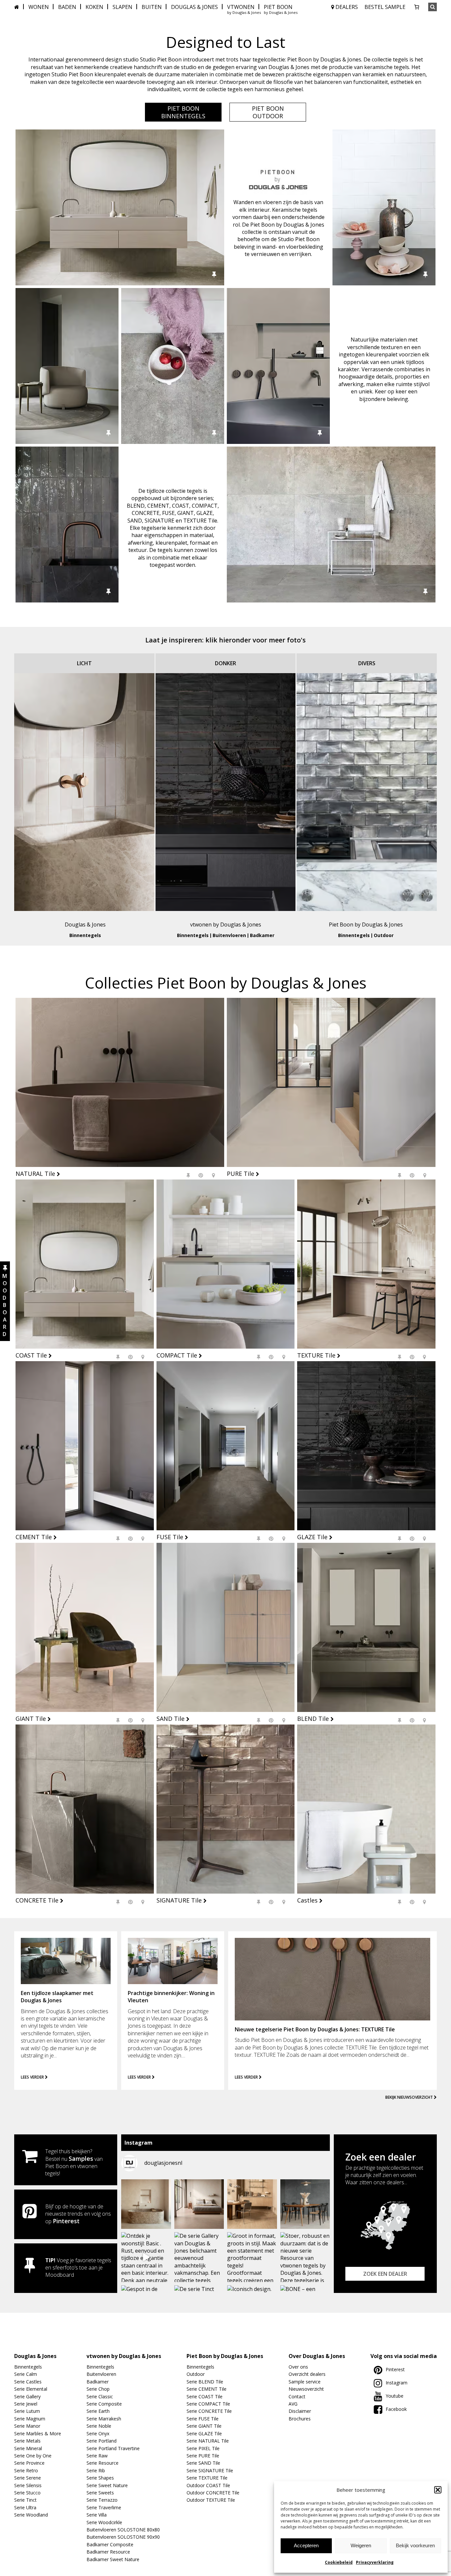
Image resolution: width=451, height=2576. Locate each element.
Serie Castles (28, 2382)
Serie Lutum (27, 2411)
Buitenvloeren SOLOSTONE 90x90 (123, 2537)
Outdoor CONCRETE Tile (213, 2493)
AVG (293, 2404)
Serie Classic (100, 2396)
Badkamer (262, 935)
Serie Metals (27, 2441)
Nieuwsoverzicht (306, 2389)
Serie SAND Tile (203, 2463)
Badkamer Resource (108, 2552)
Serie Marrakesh (104, 2419)
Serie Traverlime (104, 2507)
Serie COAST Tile (205, 2396)
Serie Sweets (100, 2493)
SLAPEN (122, 7)
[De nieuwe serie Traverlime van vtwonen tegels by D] (252, 2204)
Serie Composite (104, 2404)
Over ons (298, 2367)
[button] (438, 2490)
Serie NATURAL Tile (208, 2441)
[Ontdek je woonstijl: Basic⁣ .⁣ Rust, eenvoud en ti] (146, 2257)
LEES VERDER (33, 2077)
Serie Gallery (27, 2396)
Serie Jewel (26, 2404)
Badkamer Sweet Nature (113, 2559)
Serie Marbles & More (38, 2433)
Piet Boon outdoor (268, 112)
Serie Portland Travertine (113, 2448)
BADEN (67, 7)
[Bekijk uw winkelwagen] (417, 7)
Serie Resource (103, 2463)
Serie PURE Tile (203, 2456)
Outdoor (384, 935)
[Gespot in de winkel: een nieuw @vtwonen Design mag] (146, 2204)
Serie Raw (97, 2456)
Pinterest (66, 2221)
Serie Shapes (100, 2478)
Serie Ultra (25, 2507)
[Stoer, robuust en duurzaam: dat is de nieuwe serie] (305, 2257)
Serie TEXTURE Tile (207, 2478)
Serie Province (29, 2463)
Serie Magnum (30, 2419)
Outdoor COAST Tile (208, 2485)
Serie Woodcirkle (104, 2522)
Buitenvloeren (229, 935)
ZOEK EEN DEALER (385, 2274)
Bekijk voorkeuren (415, 2545)
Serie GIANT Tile (204, 2426)
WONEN (39, 7)
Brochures (300, 2419)
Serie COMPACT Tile (208, 2404)
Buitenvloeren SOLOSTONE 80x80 (123, 2530)
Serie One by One (33, 2456)
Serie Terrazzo (102, 2500)
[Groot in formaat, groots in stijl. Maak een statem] (252, 2257)
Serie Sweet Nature (107, 2485)
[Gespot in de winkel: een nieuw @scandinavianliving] (199, 2204)
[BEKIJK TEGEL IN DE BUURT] (213, 1175)
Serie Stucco (27, 2493)
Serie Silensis (28, 2485)
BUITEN (152, 7)
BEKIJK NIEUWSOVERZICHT (410, 2097)
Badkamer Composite (110, 2544)
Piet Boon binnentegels (183, 112)
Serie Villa (97, 2515)
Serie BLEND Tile (205, 2382)
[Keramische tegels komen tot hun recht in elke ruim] (305, 2204)
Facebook (396, 2409)
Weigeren (361, 2545)
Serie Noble (99, 2426)
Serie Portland (102, 2441)
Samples (81, 2159)
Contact (297, 2396)
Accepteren (306, 2545)
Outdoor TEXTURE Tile (211, 2500)
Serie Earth (98, 2411)
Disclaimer (300, 2411)
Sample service (305, 2382)
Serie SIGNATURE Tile (210, 2470)
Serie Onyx (98, 2433)
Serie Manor (27, 2426)
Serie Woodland (31, 2515)
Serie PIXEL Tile (203, 2448)
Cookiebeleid (339, 2562)
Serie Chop (98, 2389)
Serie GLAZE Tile (204, 2433)
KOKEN (94, 7)
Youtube (395, 2396)
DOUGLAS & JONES (194, 7)
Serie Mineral (28, 2448)
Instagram (397, 2383)
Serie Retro (26, 2470)
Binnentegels (85, 935)
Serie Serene (28, 2478)
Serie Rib (96, 2470)
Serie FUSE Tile (203, 2419)
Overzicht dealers (307, 2374)
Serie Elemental (31, 2389)
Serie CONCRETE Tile (209, 2411)
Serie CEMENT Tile (207, 2389)
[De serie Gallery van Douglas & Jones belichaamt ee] (199, 2257)
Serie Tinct (25, 2500)
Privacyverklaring (375, 2562)
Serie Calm (26, 2374)
